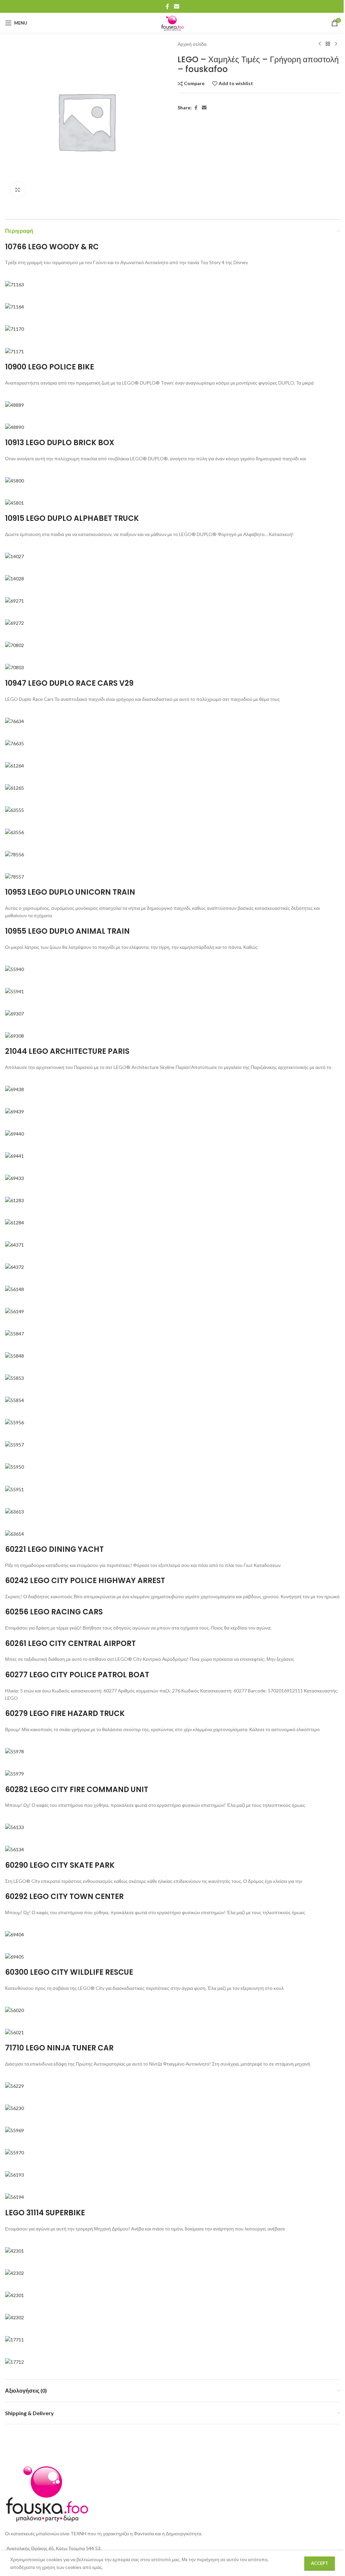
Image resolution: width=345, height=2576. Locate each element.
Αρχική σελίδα (192, 44)
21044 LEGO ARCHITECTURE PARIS (67, 1051)
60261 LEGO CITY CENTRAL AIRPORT (70, 1643)
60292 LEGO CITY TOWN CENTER (64, 1897)
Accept (320, 2563)
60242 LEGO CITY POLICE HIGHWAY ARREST (85, 1581)
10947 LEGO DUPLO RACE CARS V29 (69, 683)
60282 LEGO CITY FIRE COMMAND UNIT (77, 1790)
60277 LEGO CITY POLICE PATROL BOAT (77, 1675)
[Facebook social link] (167, 6)
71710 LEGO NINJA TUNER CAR (59, 2048)
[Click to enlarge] (18, 190)
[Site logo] (172, 22)
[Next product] (336, 44)
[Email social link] (176, 6)
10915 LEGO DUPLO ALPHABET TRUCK (72, 518)
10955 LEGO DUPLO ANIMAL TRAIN (67, 931)
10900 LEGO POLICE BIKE (50, 367)
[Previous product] (320, 44)
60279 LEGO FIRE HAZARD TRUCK (65, 1713)
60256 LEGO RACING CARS (54, 1612)
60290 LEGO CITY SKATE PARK (60, 1865)
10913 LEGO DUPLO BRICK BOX (60, 443)
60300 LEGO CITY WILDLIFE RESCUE (69, 1972)
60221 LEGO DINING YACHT (54, 1549)
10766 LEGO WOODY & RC (52, 247)
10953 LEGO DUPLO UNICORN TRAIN (70, 892)
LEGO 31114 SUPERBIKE (45, 2213)
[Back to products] (328, 44)
